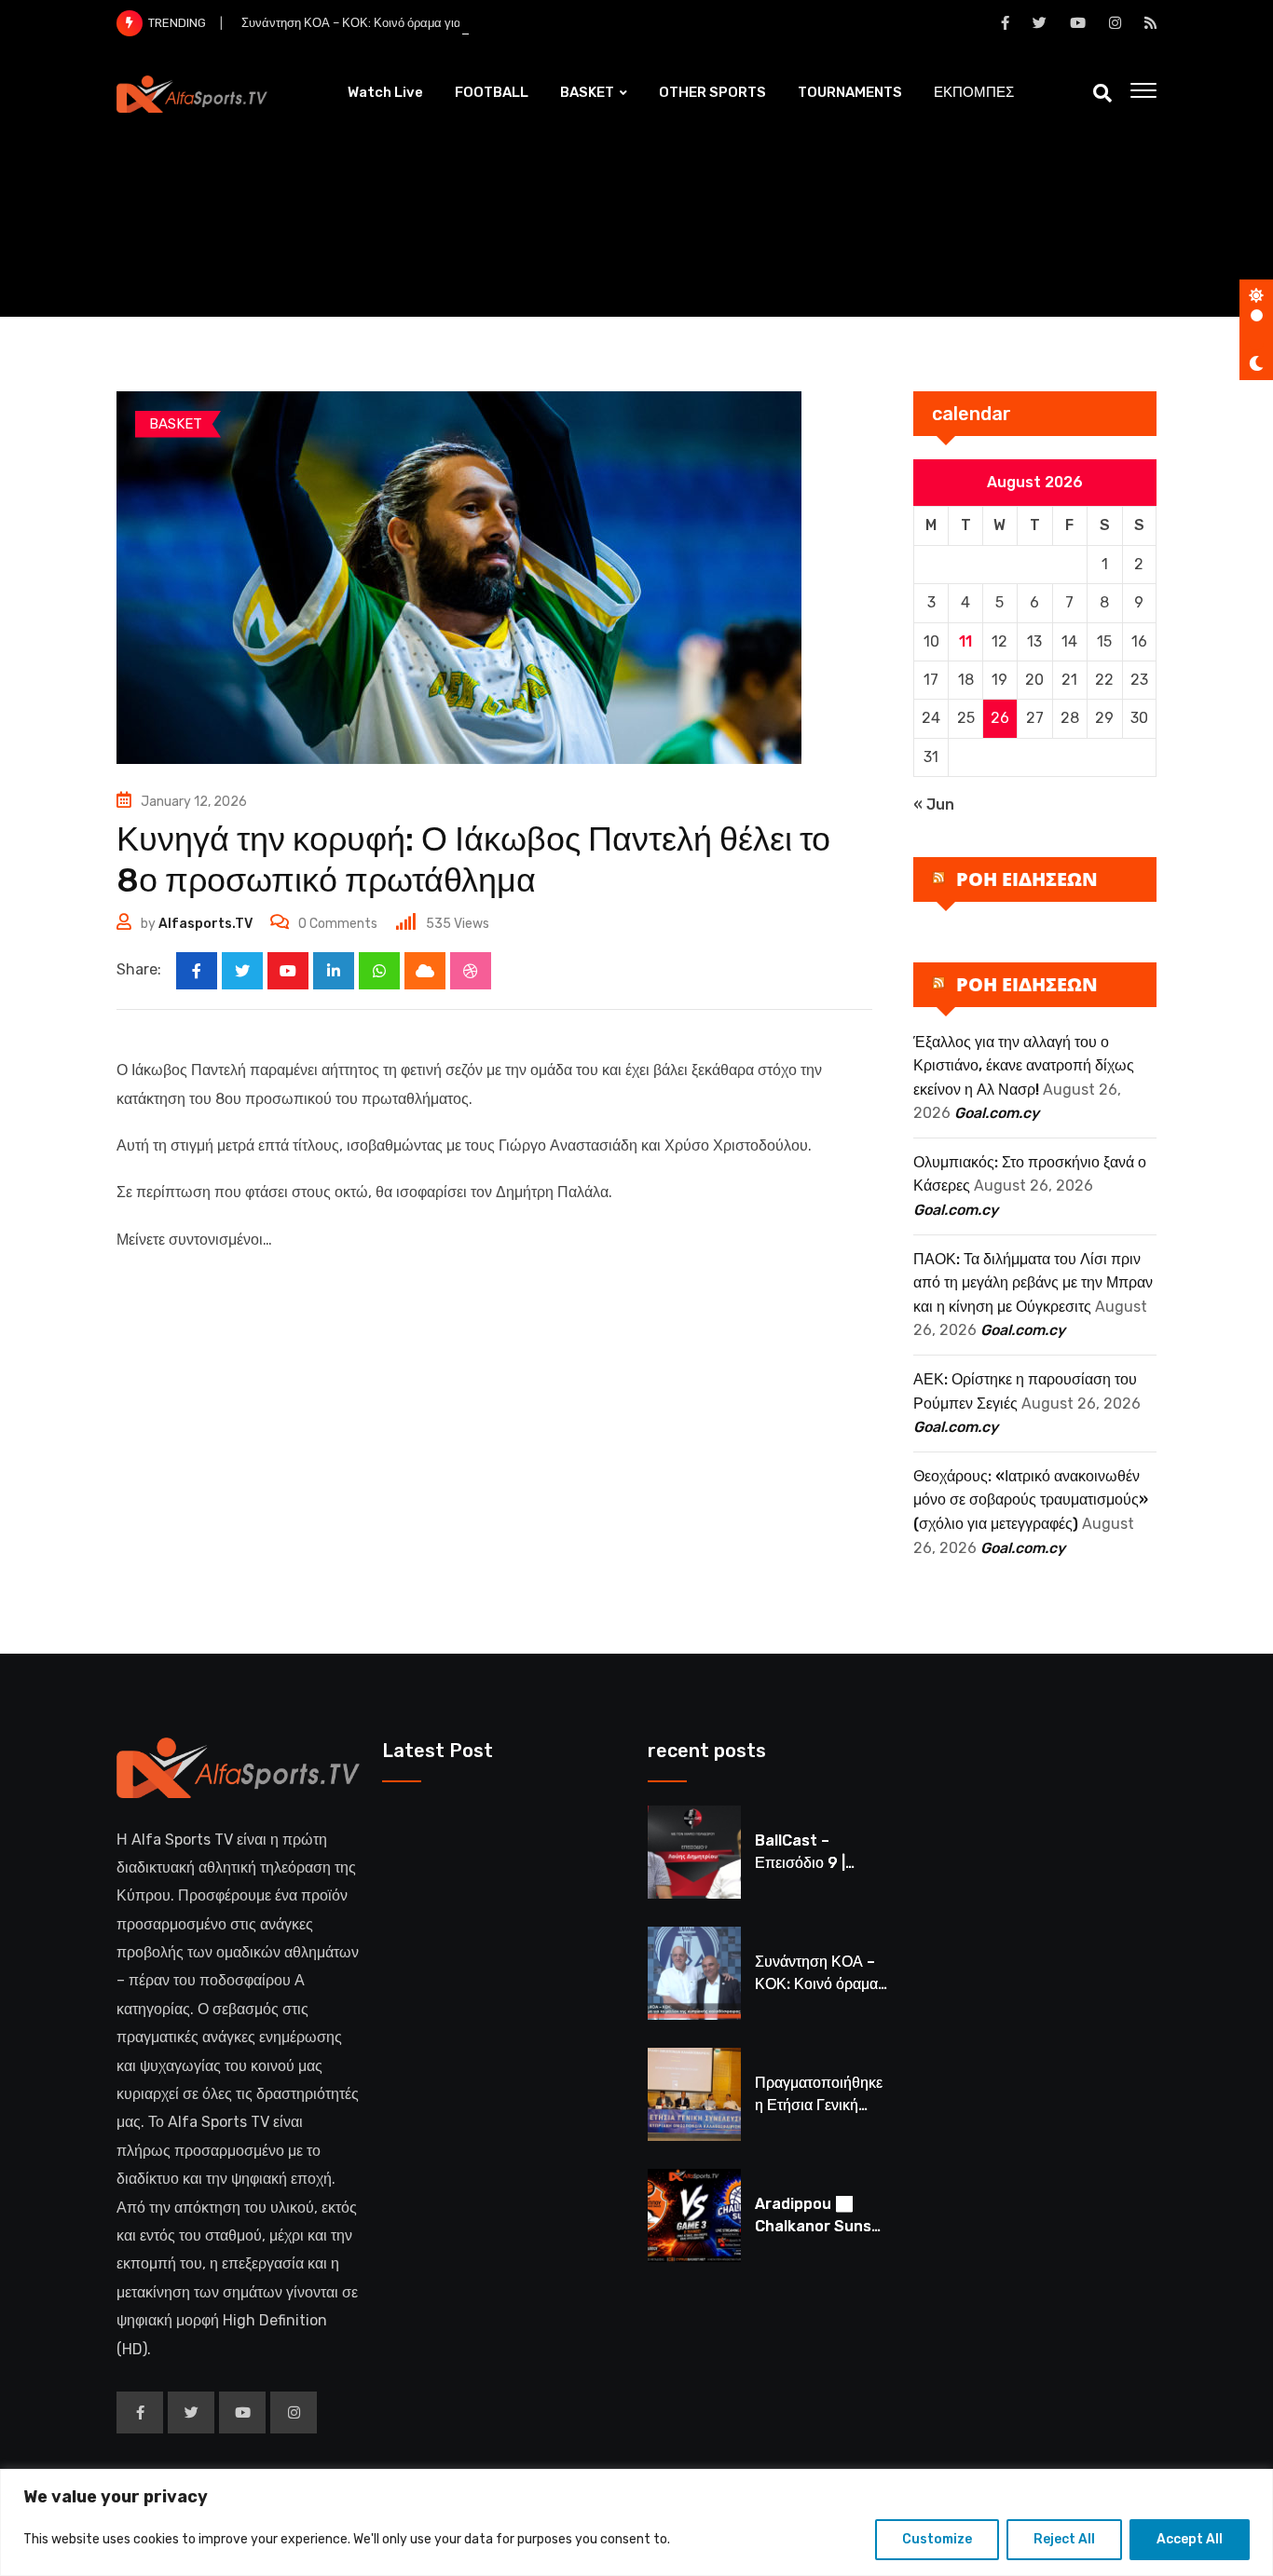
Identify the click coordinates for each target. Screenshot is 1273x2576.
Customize (937, 2539)
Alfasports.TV (205, 924)
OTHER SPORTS (712, 92)
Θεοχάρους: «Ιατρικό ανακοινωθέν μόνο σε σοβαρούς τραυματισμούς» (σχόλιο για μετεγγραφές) (1031, 1500)
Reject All (1064, 2539)
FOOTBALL (492, 92)
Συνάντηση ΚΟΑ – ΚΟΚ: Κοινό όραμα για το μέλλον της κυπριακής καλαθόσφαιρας (463, 23)
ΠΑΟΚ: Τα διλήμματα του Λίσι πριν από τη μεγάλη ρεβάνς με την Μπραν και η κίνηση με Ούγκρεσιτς (1033, 1283)
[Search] (1102, 93)
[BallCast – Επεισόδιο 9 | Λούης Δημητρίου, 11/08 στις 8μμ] (694, 1852)
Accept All (1190, 2539)
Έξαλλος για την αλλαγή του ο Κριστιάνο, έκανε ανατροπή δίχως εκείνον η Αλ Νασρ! (1024, 1066)
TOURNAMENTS (850, 92)
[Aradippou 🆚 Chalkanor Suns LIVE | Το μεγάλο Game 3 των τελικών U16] (694, 2215)
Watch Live (385, 92)
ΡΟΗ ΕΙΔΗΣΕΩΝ (1027, 879)
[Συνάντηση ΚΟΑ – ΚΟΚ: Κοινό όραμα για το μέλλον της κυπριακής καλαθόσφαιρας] (694, 1973)
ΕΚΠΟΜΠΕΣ (974, 92)
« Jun (934, 804)
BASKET (587, 92)
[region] (636, 2522)
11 (965, 641)
